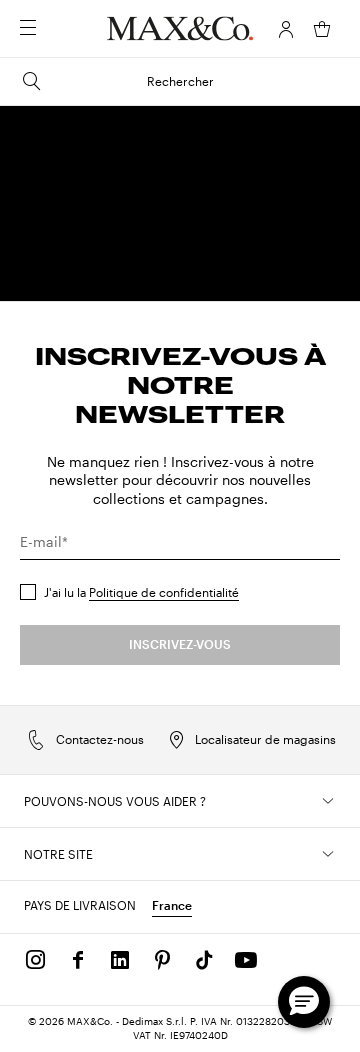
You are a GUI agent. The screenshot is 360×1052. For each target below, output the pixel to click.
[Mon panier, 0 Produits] (322, 29)
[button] (286, 29)
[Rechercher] (56, 29)
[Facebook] (78, 960)
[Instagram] (36, 960)
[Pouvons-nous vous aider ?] (328, 801)
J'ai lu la (141, 592)
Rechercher (180, 81)
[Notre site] (328, 854)
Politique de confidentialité (164, 592)
